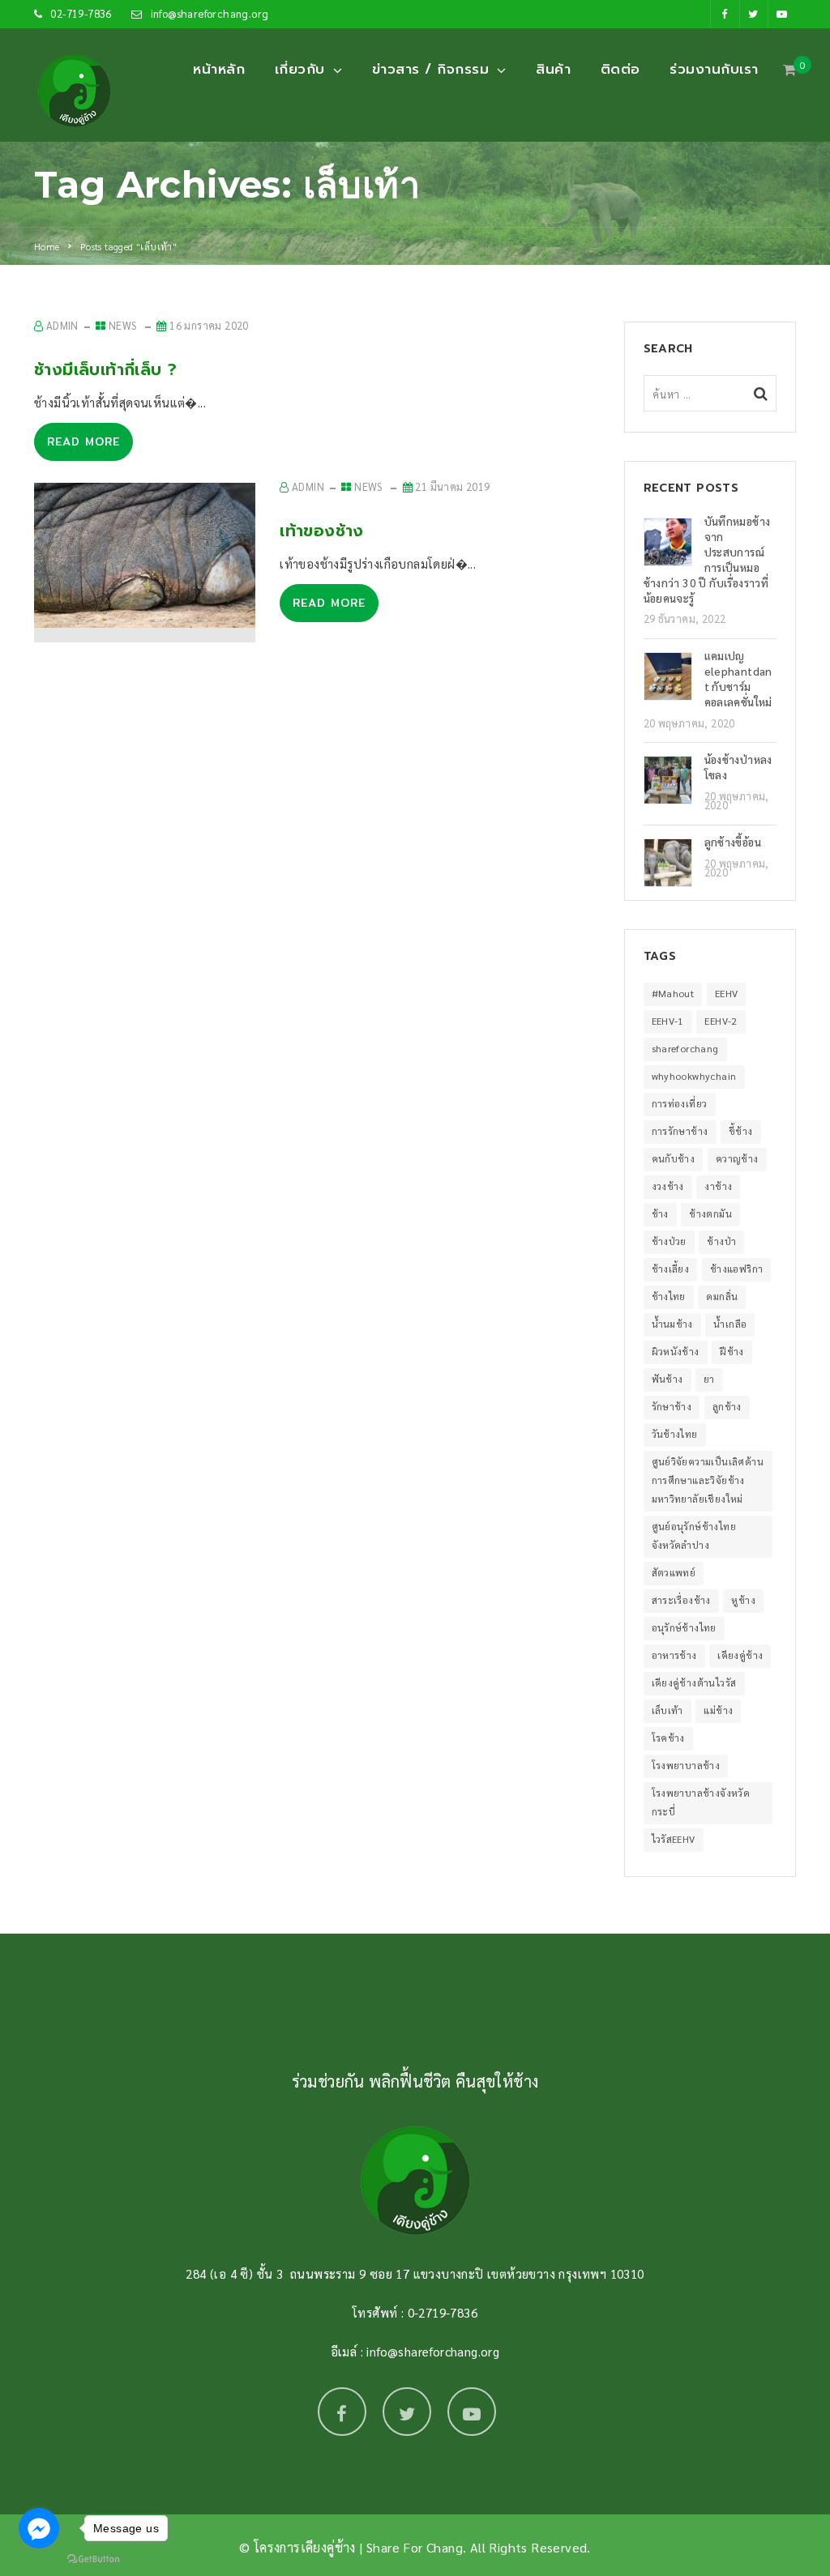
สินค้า (553, 69)
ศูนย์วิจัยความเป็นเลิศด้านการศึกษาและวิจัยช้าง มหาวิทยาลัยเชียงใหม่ (708, 1480)
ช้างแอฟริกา (737, 1269)
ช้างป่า (721, 1241)
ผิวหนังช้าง (676, 1351)
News (123, 325)
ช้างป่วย (669, 1241)
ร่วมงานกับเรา (714, 69)
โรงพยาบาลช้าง (686, 1765)
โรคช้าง (668, 1738)
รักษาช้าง (672, 1406)
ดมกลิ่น (722, 1296)
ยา (709, 1379)
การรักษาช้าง (680, 1131)
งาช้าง (718, 1186)
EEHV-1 (668, 1021)
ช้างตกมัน (710, 1213)
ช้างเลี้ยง (671, 1269)
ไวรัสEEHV (674, 1839)
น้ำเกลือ (730, 1324)
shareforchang (685, 1048)
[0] (789, 74)
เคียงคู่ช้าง (740, 1655)
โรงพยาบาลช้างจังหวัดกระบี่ (701, 1802)
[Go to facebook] (39, 2528)
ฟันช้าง (667, 1379)
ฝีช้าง (732, 1351)
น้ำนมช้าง (672, 1324)
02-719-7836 (81, 13)
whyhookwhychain (694, 1076)
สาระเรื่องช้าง (681, 1600)
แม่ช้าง (718, 1710)
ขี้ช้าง (741, 1131)
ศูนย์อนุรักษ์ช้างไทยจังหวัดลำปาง (694, 1535)
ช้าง (660, 1213)
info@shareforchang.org (210, 13)
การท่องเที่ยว (680, 1103)
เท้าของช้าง (322, 531)
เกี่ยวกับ (300, 69)
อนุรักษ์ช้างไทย (684, 1627)
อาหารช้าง (674, 1655)
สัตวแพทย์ (674, 1572)
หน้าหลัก (219, 69)
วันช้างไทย (675, 1434)
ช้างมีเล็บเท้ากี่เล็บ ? (105, 369)
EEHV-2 (721, 1021)
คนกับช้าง (674, 1158)
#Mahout (673, 993)
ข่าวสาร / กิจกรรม (431, 69)
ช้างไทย (669, 1296)
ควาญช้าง (737, 1158)
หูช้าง (743, 1600)
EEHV (727, 993)
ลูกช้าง (727, 1406)
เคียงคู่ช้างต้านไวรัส (694, 1683)
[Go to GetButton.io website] (93, 2559)
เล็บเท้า (667, 1710)
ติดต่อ (620, 69)
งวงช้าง (668, 1186)
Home (47, 246)
